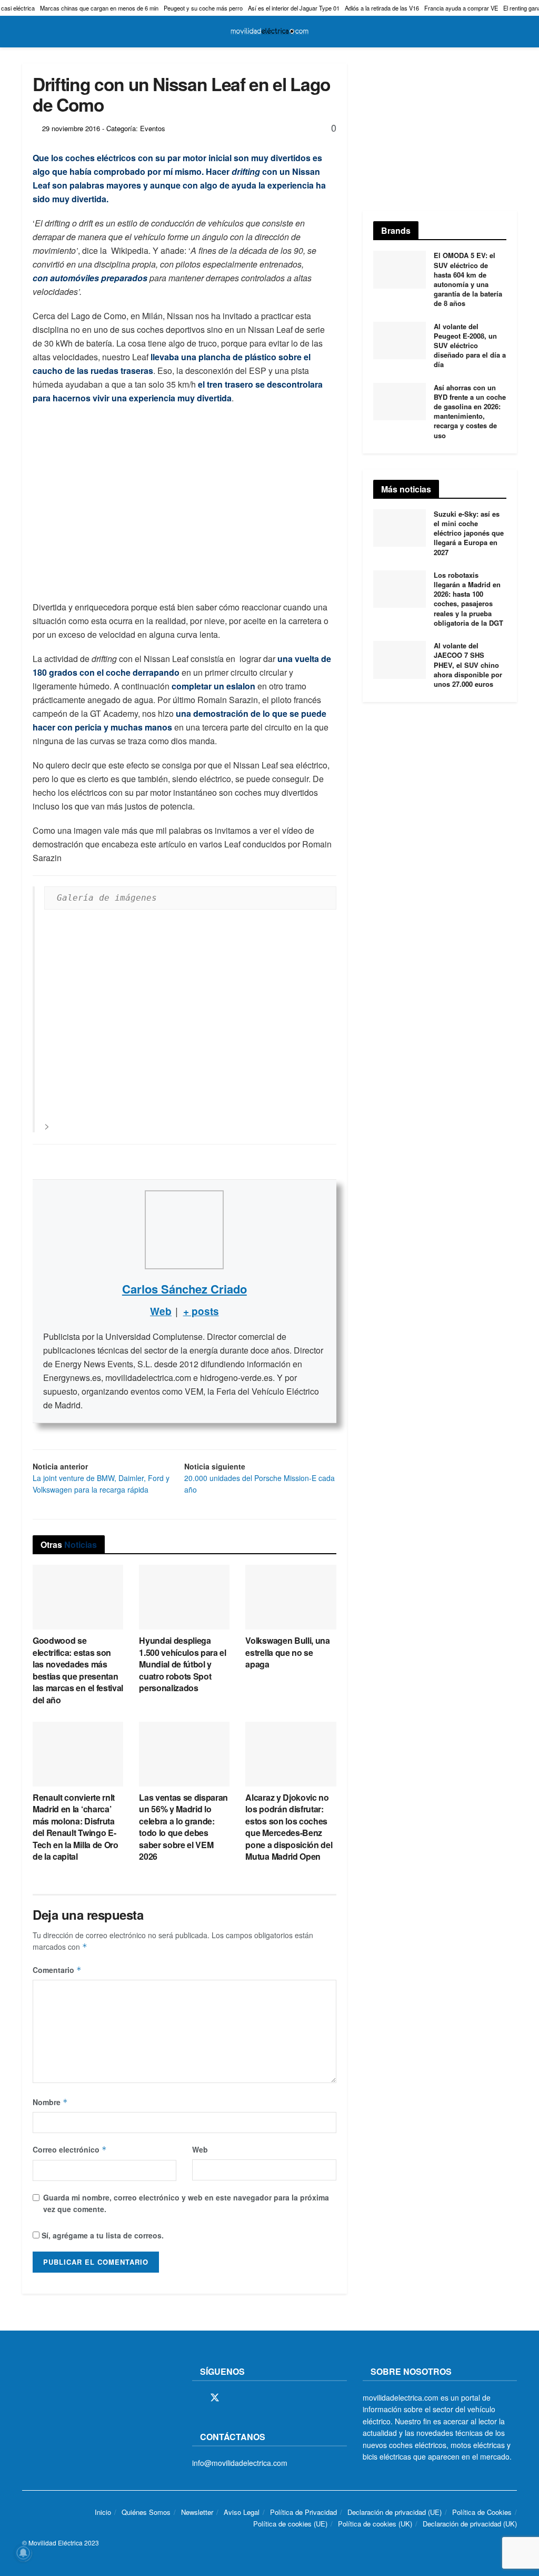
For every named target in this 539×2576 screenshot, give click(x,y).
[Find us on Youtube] (269, 2398)
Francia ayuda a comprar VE (461, 8)
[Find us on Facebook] (196, 2398)
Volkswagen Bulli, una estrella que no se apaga (287, 1652)
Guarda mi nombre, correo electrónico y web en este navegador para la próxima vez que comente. (186, 2203)
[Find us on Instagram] (234, 2398)
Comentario (57, 1970)
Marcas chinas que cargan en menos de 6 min (99, 8)
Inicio (103, 2512)
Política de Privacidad (303, 2512)
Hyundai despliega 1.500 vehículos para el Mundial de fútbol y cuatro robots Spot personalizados (183, 1664)
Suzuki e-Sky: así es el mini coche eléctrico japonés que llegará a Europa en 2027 (469, 533)
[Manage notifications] (23, 2553)
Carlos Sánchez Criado (184, 1289)
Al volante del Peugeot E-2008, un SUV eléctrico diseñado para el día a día (470, 346)
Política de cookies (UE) (290, 2524)
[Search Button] (512, 32)
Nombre (50, 2102)
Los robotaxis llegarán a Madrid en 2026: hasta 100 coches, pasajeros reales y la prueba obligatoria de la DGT (468, 599)
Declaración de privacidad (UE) (395, 2512)
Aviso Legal (242, 2512)
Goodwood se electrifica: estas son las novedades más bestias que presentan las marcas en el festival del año (78, 1670)
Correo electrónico (70, 2149)
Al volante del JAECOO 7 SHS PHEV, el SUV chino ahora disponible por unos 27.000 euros (468, 665)
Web (200, 2149)
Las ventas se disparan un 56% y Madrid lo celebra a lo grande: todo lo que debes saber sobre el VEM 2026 (183, 1827)
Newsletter (197, 2512)
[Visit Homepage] (269, 32)
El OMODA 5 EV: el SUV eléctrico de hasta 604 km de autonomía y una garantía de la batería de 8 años (468, 279)
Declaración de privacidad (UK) (470, 2524)
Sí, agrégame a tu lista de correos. (102, 2235)
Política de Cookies (482, 2512)
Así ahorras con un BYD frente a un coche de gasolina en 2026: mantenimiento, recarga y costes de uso (470, 411)
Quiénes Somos (146, 2512)
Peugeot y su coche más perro (203, 8)
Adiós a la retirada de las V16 (382, 8)
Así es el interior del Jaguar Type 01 (294, 8)
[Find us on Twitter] (215, 2398)
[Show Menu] (27, 32)
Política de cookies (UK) (375, 2524)
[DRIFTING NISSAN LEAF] (190, 1020)
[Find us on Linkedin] (287, 2398)
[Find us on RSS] (252, 2398)
